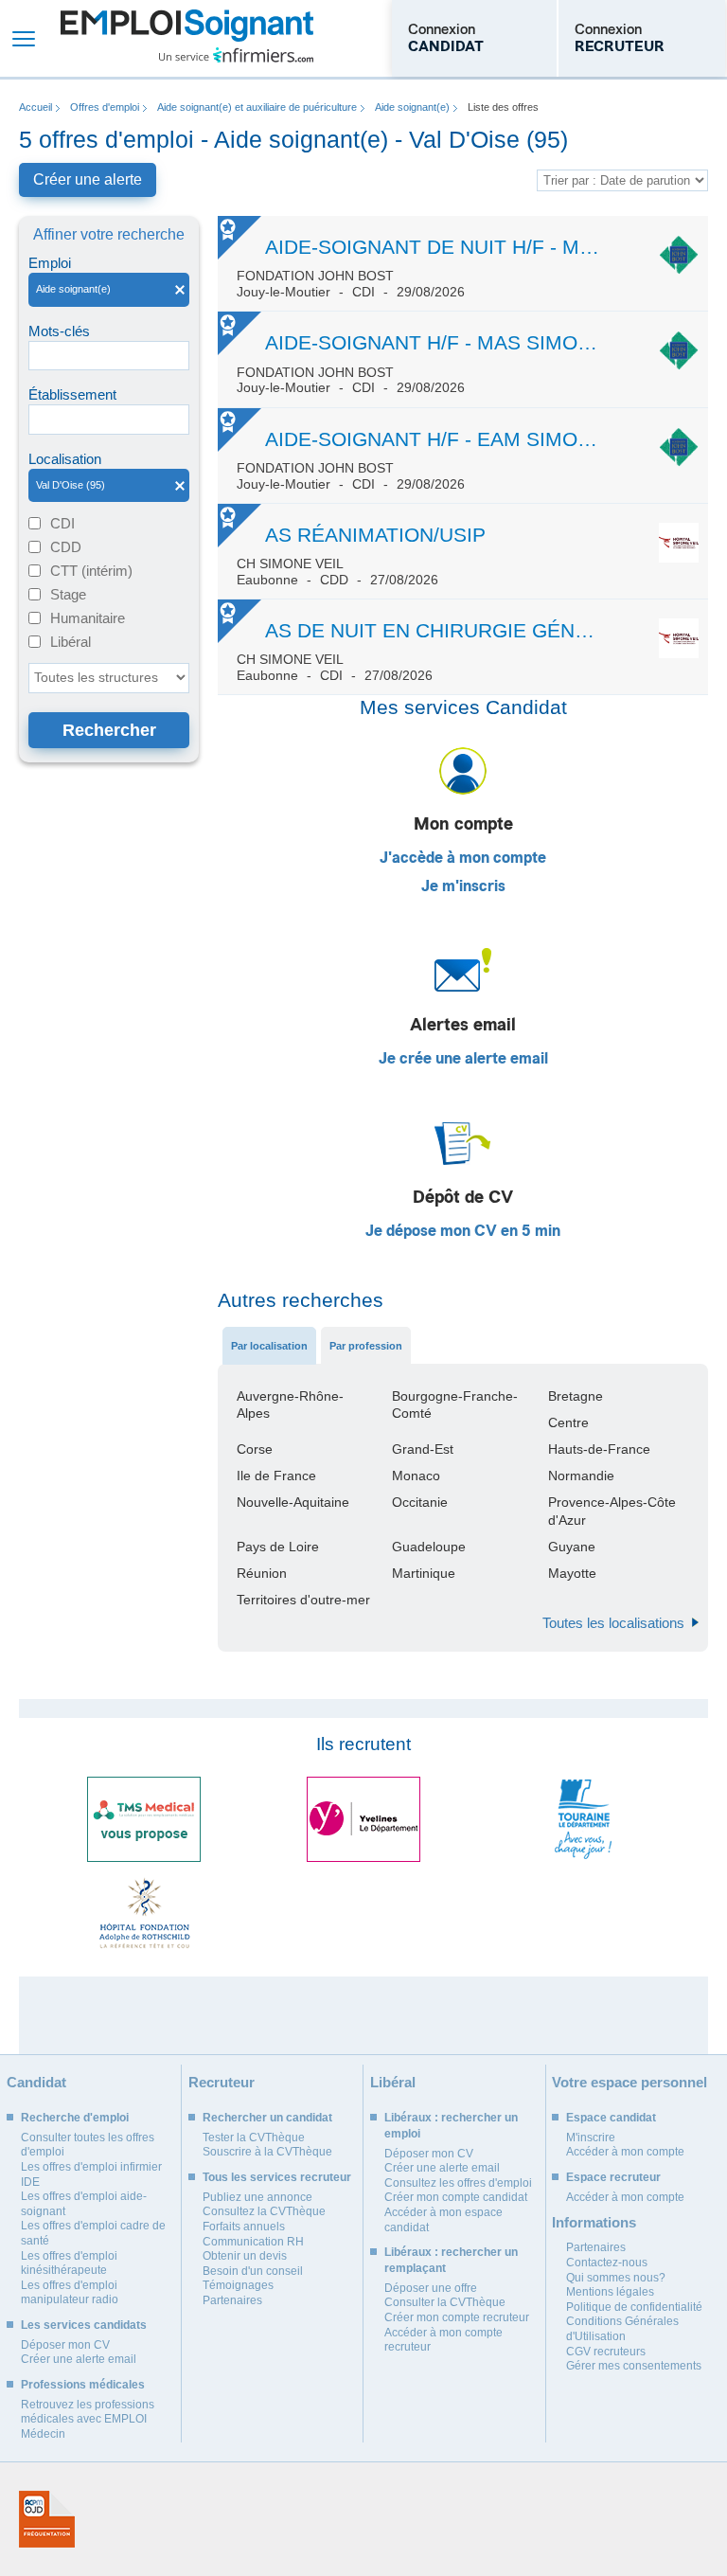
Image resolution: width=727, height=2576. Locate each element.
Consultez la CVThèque (264, 2211)
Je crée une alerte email (463, 1059)
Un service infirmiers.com (236, 55)
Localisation (65, 459)
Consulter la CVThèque (445, 2302)
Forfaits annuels (244, 2227)
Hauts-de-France (599, 1449)
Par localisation (269, 1346)
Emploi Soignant (187, 38)
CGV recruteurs (606, 2352)
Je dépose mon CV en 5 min (463, 1231)
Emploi (50, 263)
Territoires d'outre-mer (303, 1600)
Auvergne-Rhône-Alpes (290, 1404)
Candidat (36, 2082)
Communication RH (253, 2242)
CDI (62, 523)
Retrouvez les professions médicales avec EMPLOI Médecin (88, 2419)
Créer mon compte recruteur (457, 2317)
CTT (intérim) (91, 571)
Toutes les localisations (613, 1623)
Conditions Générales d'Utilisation (622, 2329)
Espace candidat (611, 2118)
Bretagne (576, 1396)
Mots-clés (59, 331)
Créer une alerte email (79, 2359)
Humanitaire (88, 618)
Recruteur (222, 2082)
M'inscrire (591, 2138)
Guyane (572, 1547)
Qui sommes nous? (616, 2278)
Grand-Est (423, 1449)
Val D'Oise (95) (67, 485)
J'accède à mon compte (463, 858)
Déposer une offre (431, 2288)
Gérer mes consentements (634, 2366)
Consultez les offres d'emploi (458, 2183)
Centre (568, 1422)
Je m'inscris (463, 886)
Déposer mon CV (65, 2345)
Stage (68, 594)
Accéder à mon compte (625, 2152)
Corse (255, 1449)
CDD (66, 547)
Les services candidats (84, 2325)
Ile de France (276, 1476)
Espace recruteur (613, 2177)
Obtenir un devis (245, 2256)
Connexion (446, 38)
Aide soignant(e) (412, 107)
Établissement (72, 394)
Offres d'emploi (105, 107)
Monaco (416, 1476)
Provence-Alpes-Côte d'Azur (612, 1511)
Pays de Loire (278, 1547)
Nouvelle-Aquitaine (293, 1502)
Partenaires (232, 2300)
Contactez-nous (607, 2263)
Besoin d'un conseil (253, 2271)
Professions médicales (83, 2385)
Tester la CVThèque (254, 2138)
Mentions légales (610, 2292)
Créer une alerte (88, 179)
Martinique (424, 1573)
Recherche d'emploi (75, 2118)
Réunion (262, 1573)
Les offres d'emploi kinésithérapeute (69, 2263)
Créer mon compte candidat (456, 2197)
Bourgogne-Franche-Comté (455, 1404)
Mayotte (572, 1573)
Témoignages (238, 2285)
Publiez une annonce (257, 2197)
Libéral (71, 642)
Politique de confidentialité (634, 2307)
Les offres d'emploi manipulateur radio (70, 2293)
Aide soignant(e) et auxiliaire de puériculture (257, 107)
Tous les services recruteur (277, 2177)
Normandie (581, 1476)
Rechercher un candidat (267, 2118)
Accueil (35, 107)
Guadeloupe (429, 1547)
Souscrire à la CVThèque (267, 2152)
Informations (594, 2222)
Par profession (366, 1346)
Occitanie (420, 1502)
